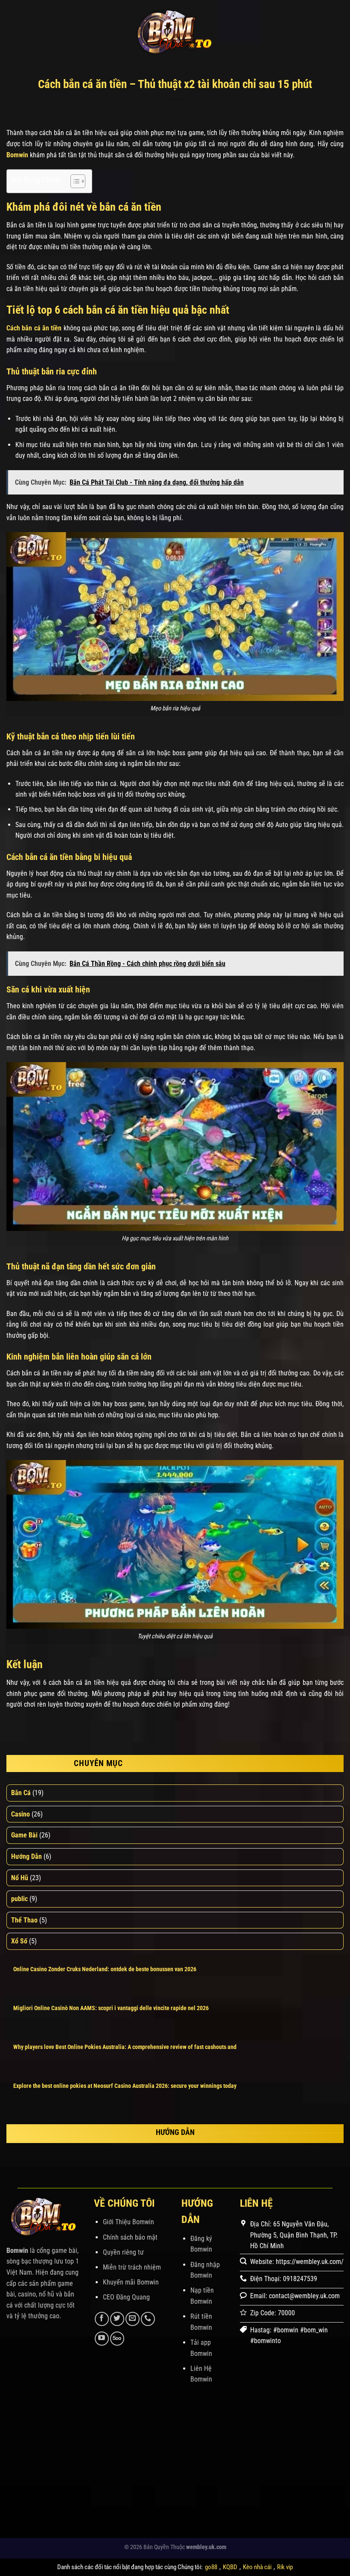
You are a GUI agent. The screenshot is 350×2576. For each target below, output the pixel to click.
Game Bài (24, 1835)
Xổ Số (19, 1941)
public (19, 1899)
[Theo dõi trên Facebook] (102, 2319)
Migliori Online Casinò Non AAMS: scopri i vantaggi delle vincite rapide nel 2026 (111, 2008)
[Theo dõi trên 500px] (117, 2339)
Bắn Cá (21, 1793)
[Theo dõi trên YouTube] (102, 2339)
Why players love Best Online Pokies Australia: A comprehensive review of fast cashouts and (125, 2047)
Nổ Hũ (20, 1878)
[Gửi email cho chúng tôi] (133, 2319)
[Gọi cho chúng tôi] (148, 2319)
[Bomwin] (175, 32)
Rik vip (285, 2567)
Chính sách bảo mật (130, 2237)
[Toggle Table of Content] (74, 181)
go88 (211, 2567)
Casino (20, 1814)
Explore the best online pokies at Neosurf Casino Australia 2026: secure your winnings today (125, 2086)
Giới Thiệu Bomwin (128, 2222)
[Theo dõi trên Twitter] (117, 2319)
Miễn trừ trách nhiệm (132, 2267)
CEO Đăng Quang (126, 2297)
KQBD (230, 2567)
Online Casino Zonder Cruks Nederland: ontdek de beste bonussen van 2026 (105, 1969)
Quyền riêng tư (123, 2252)
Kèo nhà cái (257, 2567)
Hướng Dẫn (26, 1856)
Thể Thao (24, 1920)
